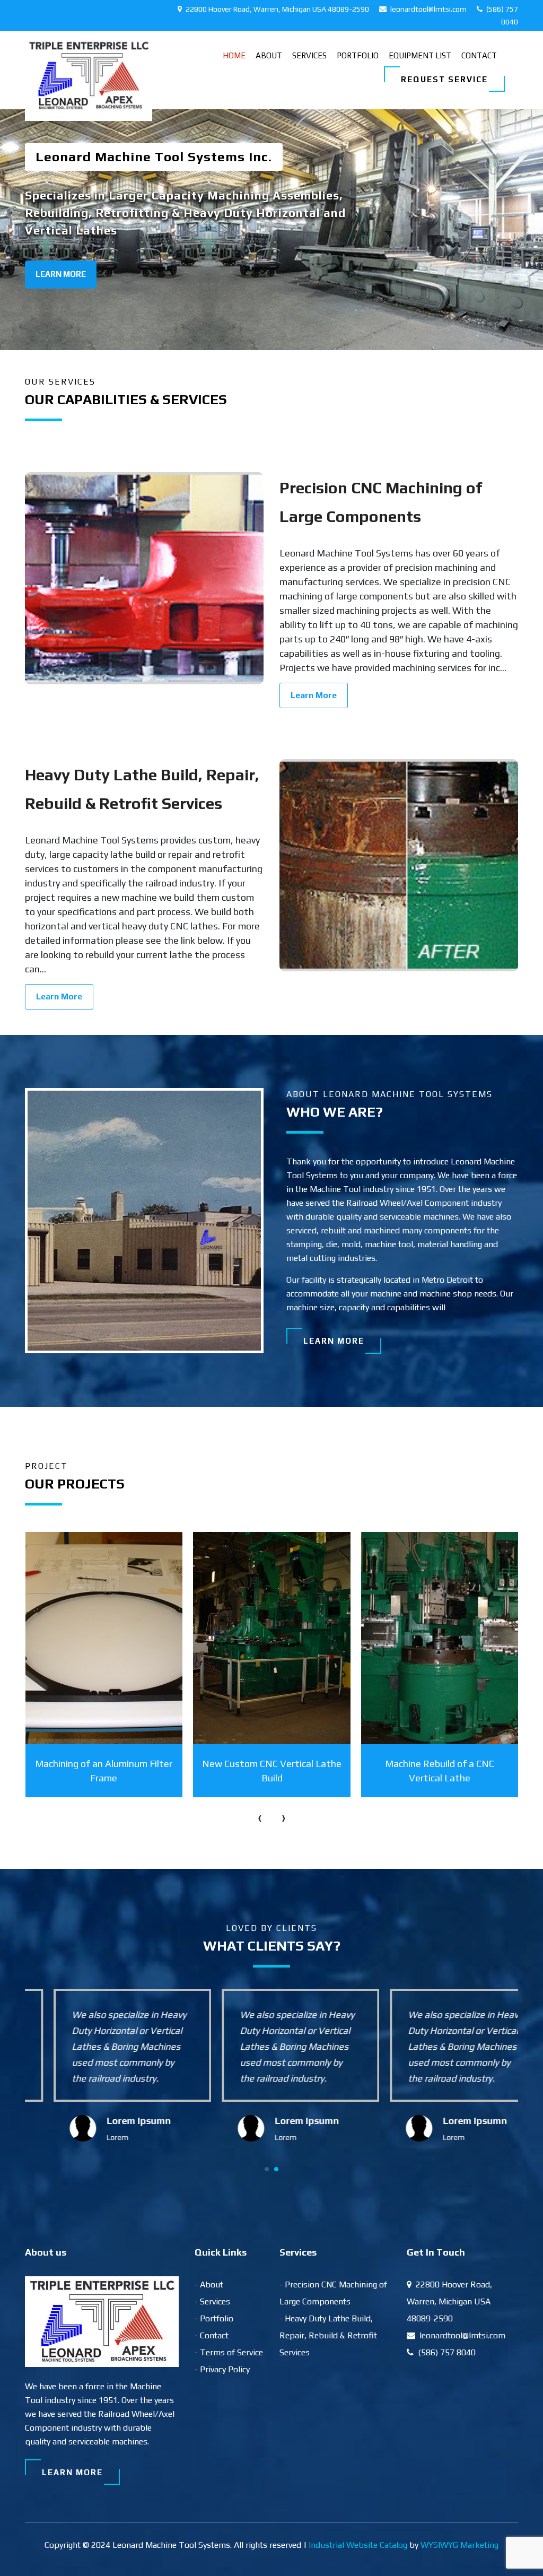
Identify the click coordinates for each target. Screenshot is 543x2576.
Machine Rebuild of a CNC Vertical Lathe (440, 1771)
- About (209, 2285)
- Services (212, 2301)
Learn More (61, 274)
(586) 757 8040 (446, 2352)
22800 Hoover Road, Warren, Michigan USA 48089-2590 (277, 9)
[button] (267, 2169)
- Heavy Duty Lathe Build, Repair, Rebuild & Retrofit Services (328, 2335)
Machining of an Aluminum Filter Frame (104, 1771)
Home (234, 55)
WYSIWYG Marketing (459, 2545)
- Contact (212, 2335)
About (269, 55)
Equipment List (420, 55)
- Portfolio (214, 2318)
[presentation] (260, 1817)
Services (309, 55)
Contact (479, 55)
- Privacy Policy (222, 2369)
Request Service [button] (444, 79)
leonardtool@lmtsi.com (428, 9)
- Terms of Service (229, 2352)
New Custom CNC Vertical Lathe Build (272, 1771)
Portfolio (358, 55)
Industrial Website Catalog (358, 2545)
